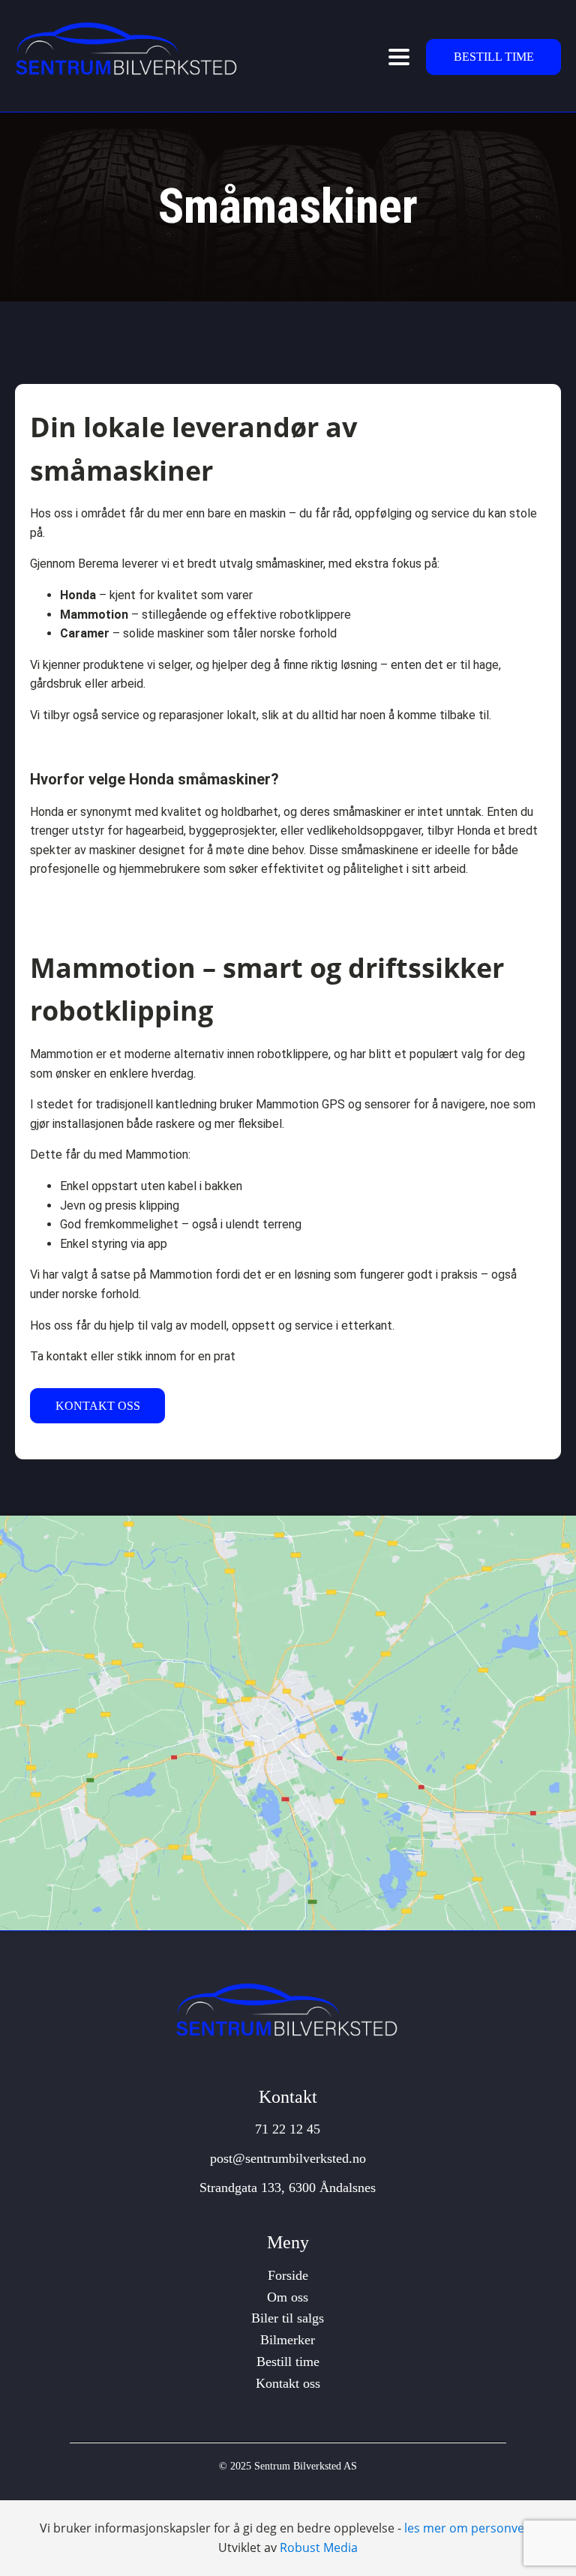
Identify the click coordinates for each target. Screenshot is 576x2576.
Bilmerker (288, 2340)
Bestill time (288, 2362)
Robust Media (319, 2548)
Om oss (288, 2297)
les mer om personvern (471, 2528)
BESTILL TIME (494, 57)
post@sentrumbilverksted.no (288, 2158)
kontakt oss (98, 1406)
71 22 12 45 (288, 2129)
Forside (288, 2275)
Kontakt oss (288, 2383)
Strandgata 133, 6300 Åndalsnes (288, 2188)
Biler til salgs (288, 2318)
